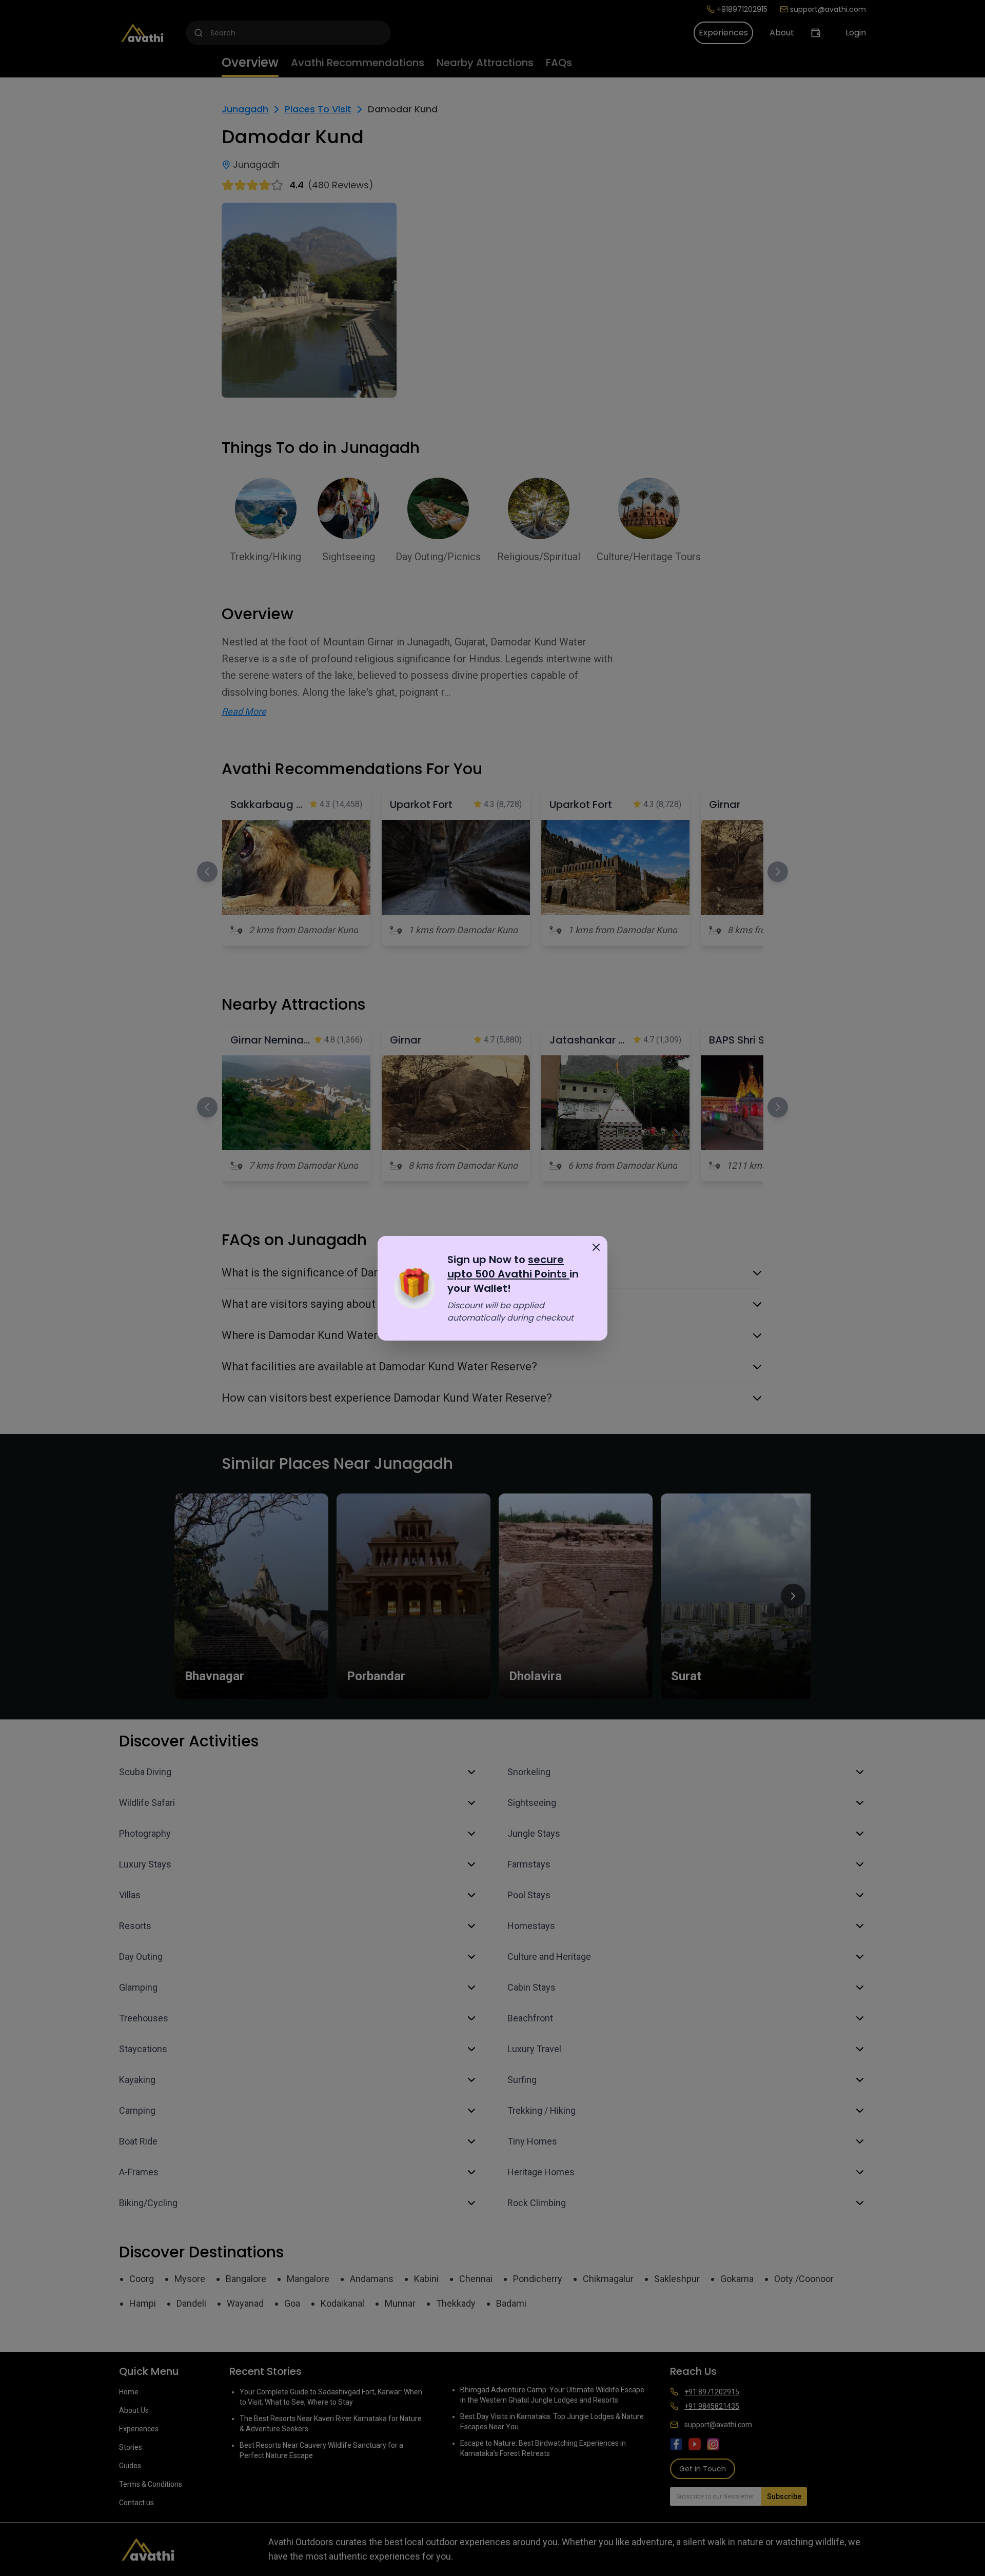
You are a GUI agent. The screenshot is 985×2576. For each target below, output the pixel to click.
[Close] (596, 1247)
